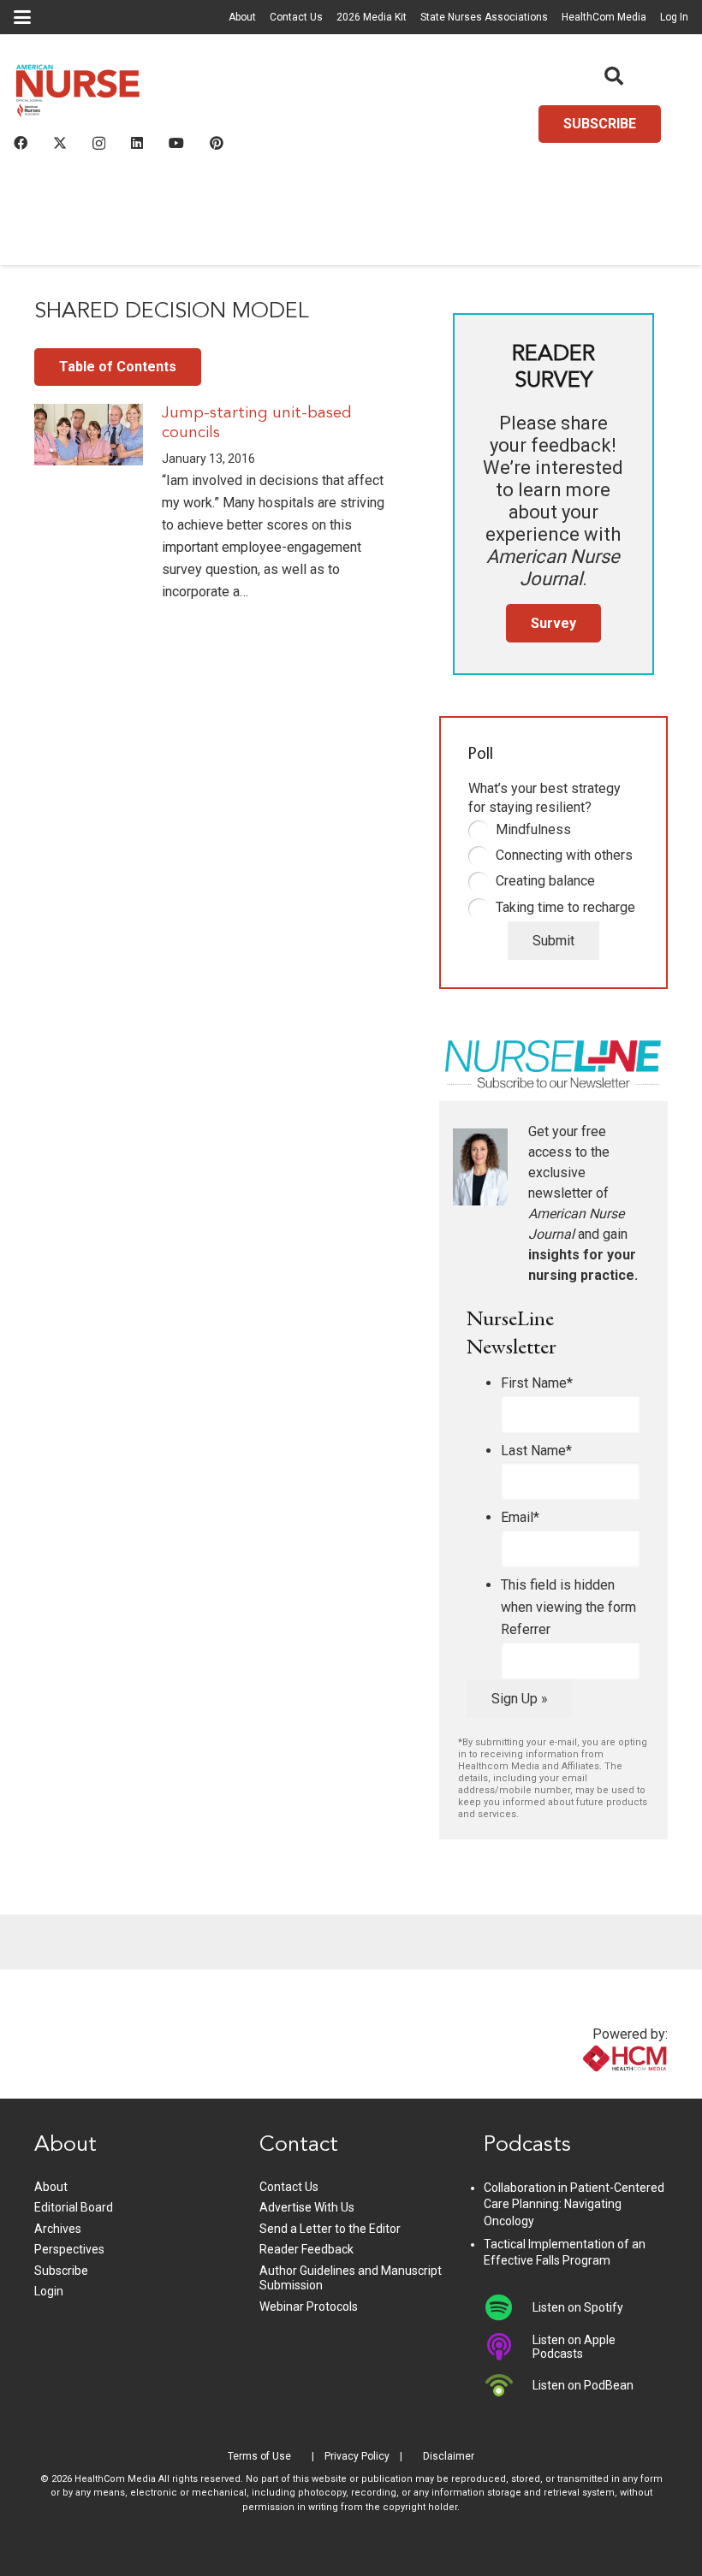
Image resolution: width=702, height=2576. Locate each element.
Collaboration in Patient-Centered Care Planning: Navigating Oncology (574, 2204)
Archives (58, 2229)
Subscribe (61, 2271)
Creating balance (545, 881)
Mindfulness (533, 829)
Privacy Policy (357, 2456)
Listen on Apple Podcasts (574, 2347)
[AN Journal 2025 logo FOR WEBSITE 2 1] (78, 95)
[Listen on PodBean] (508, 2385)
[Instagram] (99, 144)
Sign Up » (520, 1699)
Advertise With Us (307, 2207)
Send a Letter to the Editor (330, 2229)
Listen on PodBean (583, 2385)
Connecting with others (564, 855)
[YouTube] (176, 143)
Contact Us (296, 17)
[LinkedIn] (137, 143)
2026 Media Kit (372, 17)
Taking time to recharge (565, 907)
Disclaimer (449, 2456)
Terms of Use (259, 2456)
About (242, 17)
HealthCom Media (604, 17)
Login (49, 2291)
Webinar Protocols (309, 2307)
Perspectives (69, 2249)
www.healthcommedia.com (588, 2088)
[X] (60, 143)
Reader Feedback (306, 2249)
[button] (22, 17)
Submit (553, 941)
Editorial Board (74, 2207)
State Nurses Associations (484, 17)
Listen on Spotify (578, 2307)
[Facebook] (21, 143)
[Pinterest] (217, 143)
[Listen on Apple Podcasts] (508, 2347)
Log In (674, 17)
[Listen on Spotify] (508, 2307)
